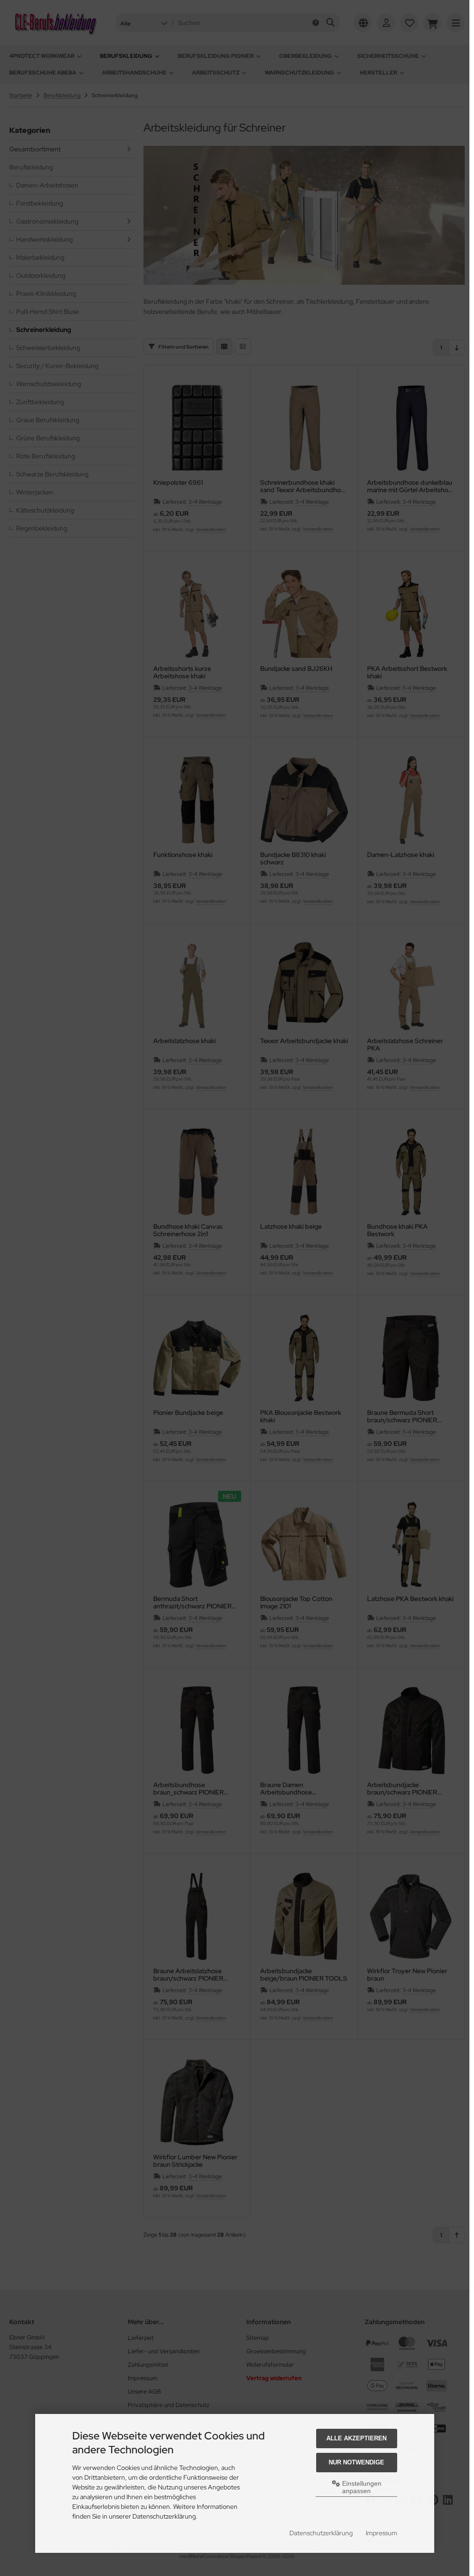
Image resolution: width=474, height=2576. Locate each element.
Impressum (381, 2533)
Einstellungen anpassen (361, 2487)
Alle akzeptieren (356, 2438)
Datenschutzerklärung (321, 2533)
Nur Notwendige (356, 2462)
